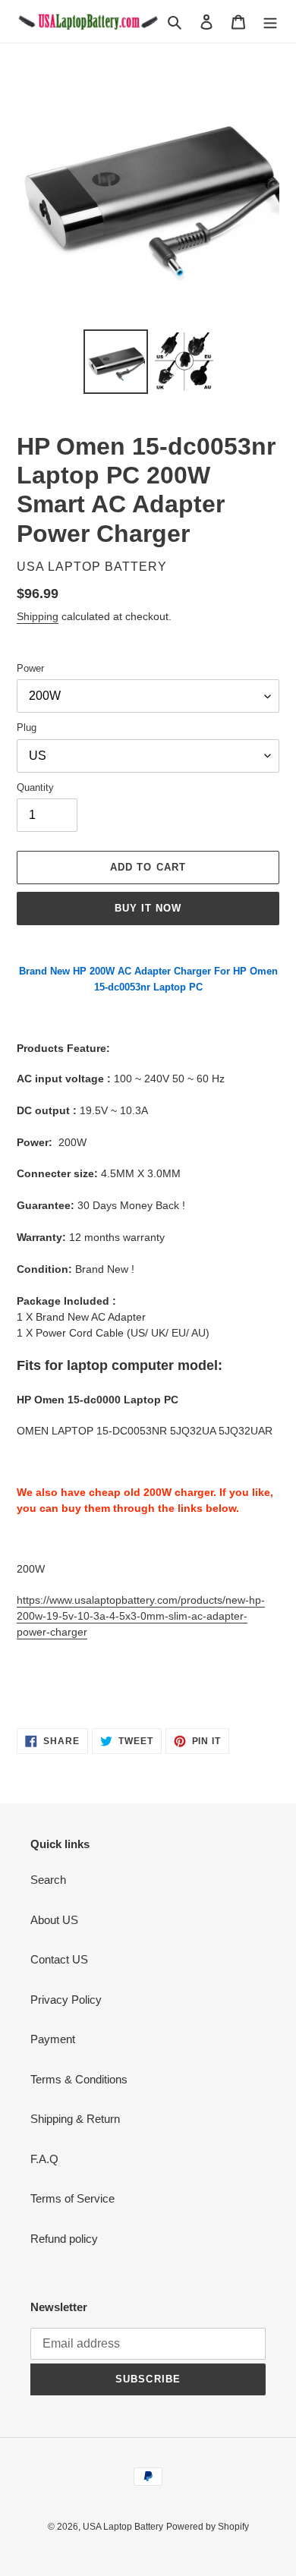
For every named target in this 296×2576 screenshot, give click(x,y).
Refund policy (64, 2239)
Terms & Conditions (79, 2079)
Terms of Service (72, 2198)
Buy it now (148, 908)
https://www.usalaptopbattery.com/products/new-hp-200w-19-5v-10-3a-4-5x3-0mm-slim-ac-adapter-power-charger (141, 1616)
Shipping (38, 616)
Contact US (59, 1959)
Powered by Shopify (208, 2527)
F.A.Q (44, 2159)
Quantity (35, 787)
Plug (27, 727)
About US (54, 1920)
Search (48, 1880)
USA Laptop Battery (123, 2527)
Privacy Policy (66, 2000)
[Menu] (270, 22)
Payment (53, 2039)
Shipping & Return (75, 2119)
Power (30, 668)
